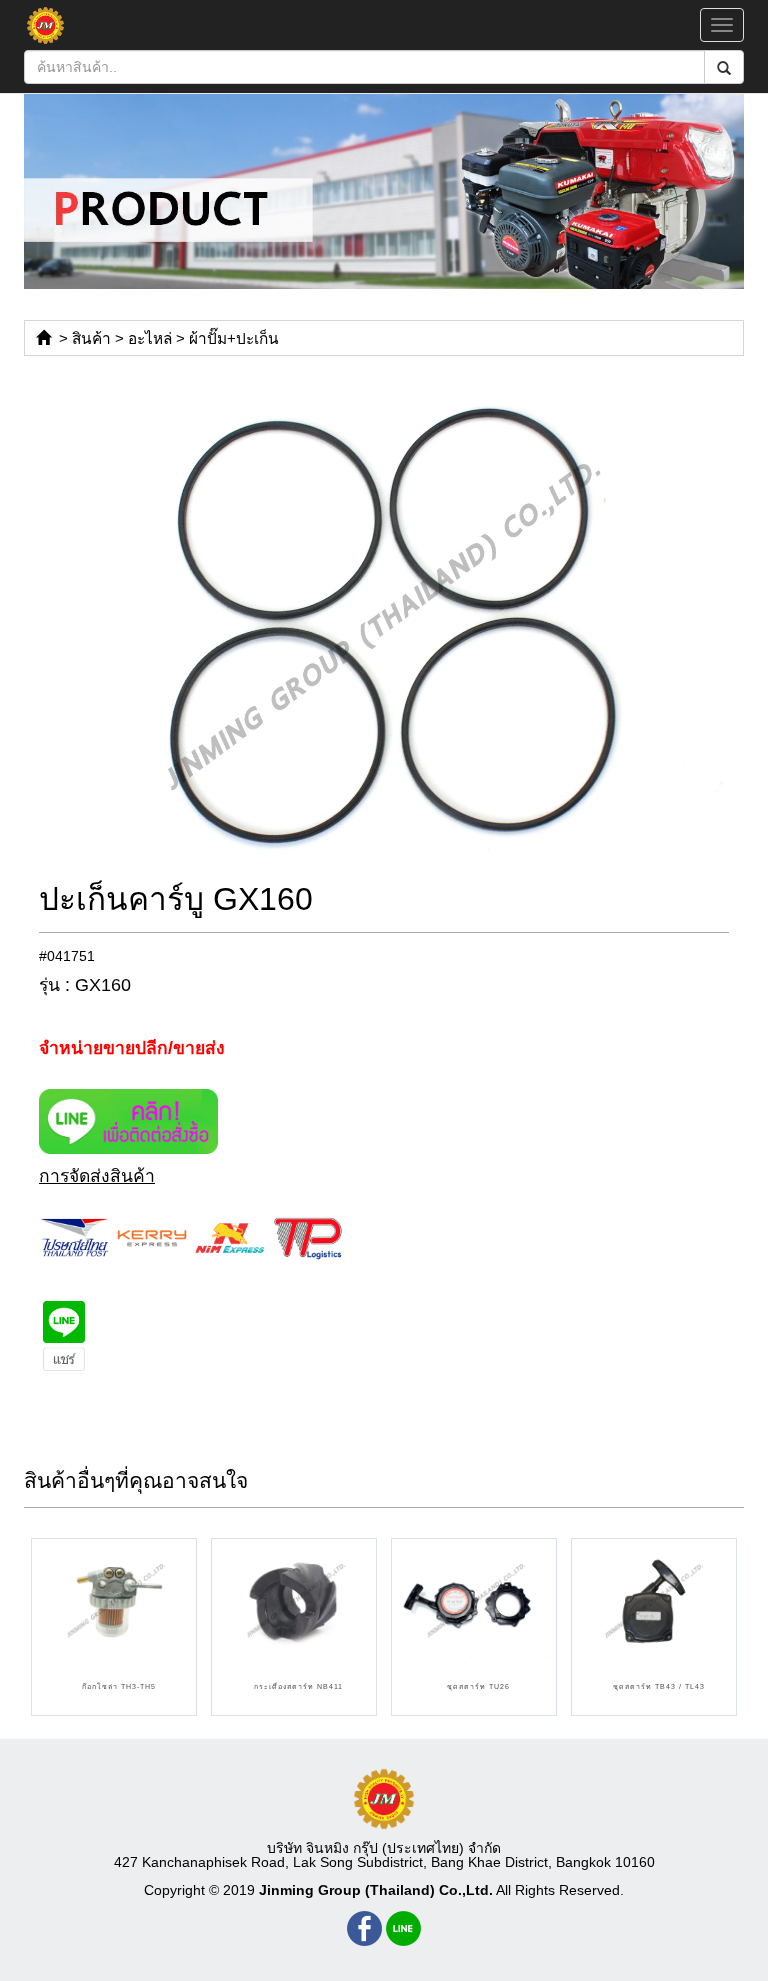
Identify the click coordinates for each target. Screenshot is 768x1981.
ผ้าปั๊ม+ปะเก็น (234, 338)
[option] (384, 627)
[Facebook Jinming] (364, 1928)
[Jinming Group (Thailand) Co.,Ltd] (384, 1799)
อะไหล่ (150, 338)
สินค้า (91, 338)
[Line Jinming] (403, 1928)
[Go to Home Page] (43, 338)
